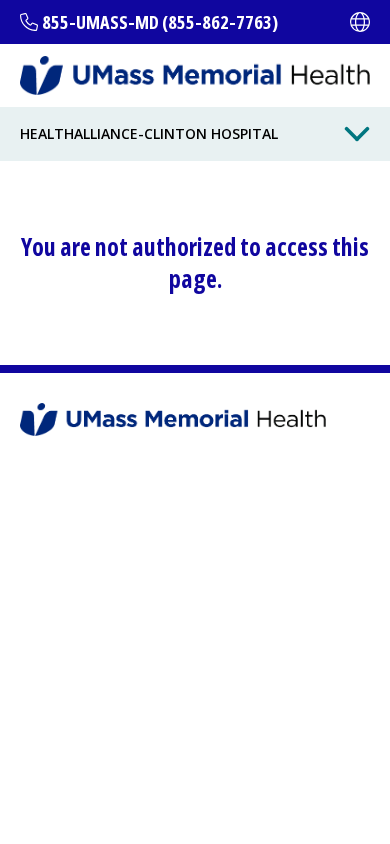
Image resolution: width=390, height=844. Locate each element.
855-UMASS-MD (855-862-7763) (160, 22)
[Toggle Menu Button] (357, 134)
